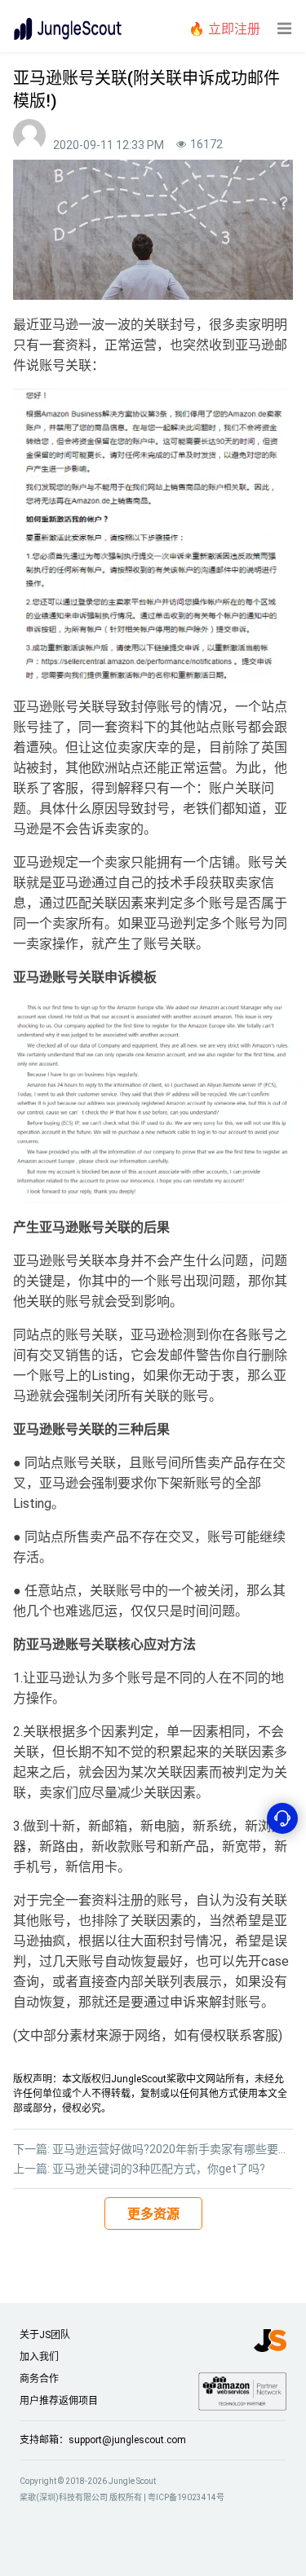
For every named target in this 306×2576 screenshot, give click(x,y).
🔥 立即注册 (224, 29)
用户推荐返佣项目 (59, 2401)
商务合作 (39, 2379)
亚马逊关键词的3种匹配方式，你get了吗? (159, 2169)
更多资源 (153, 2214)
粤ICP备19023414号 (186, 2497)
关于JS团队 (45, 2335)
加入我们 (39, 2357)
